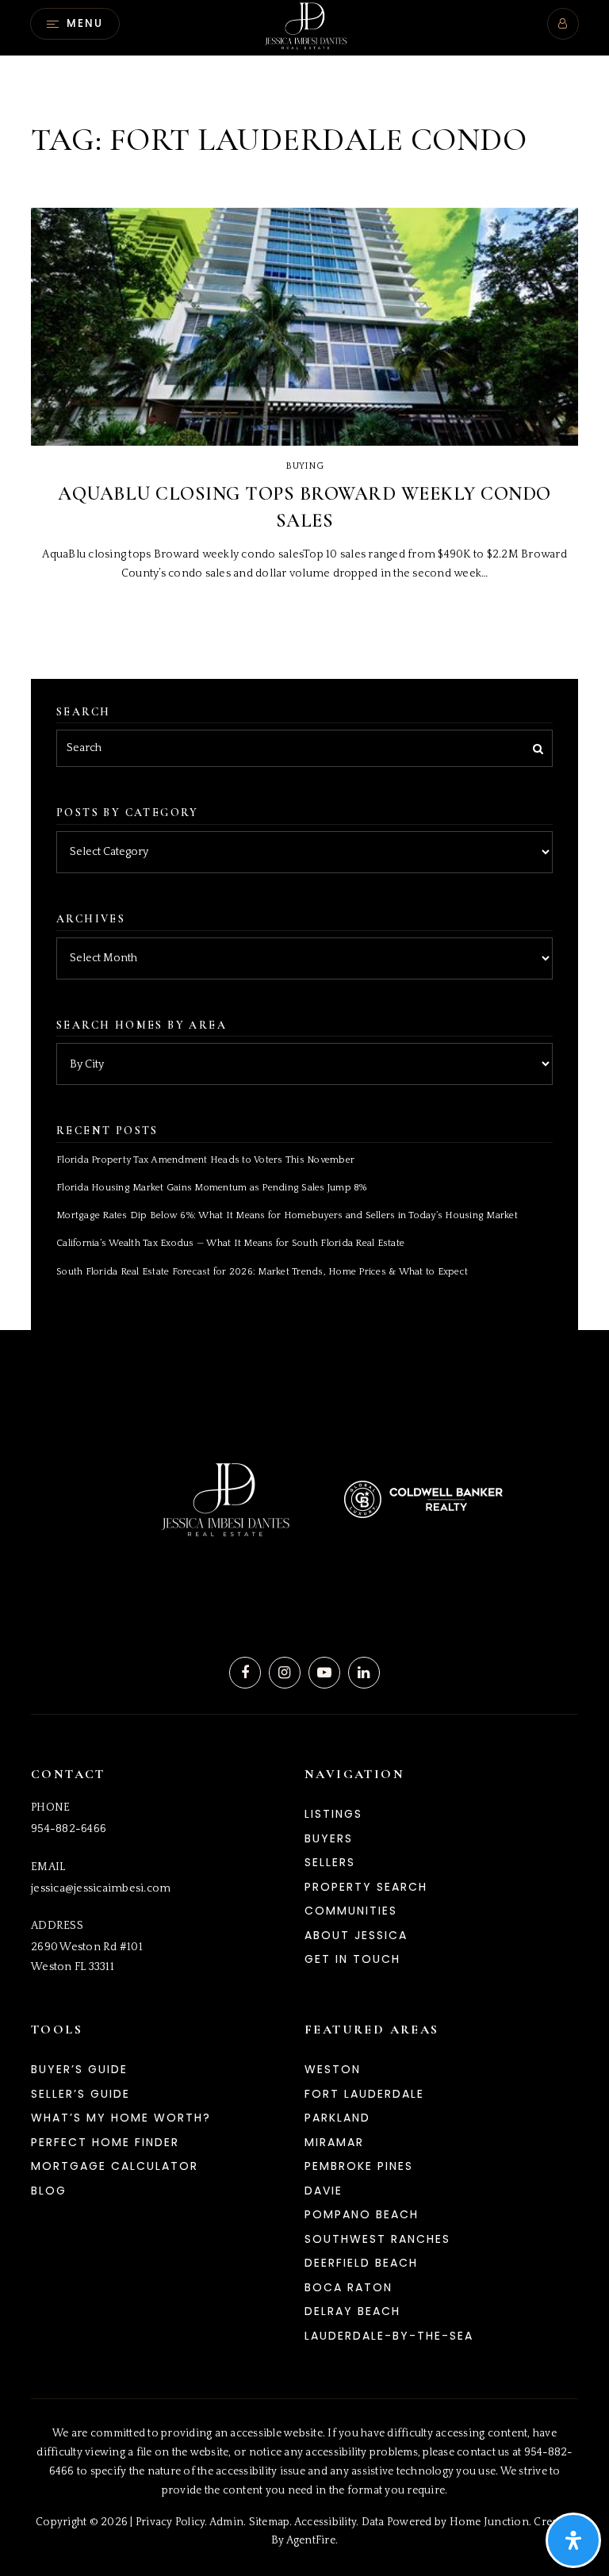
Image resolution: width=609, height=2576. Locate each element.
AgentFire (311, 2540)
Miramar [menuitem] (334, 2142)
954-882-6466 (69, 1829)
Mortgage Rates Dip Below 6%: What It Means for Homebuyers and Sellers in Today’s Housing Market (287, 1215)
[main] (304, 665)
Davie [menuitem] (324, 2191)
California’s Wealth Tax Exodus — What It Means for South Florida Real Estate (230, 1243)
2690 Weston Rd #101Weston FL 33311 (87, 1957)
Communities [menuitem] (351, 1911)
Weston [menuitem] (333, 2069)
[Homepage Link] (304, 27)
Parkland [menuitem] (337, 2118)
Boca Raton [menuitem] (349, 2287)
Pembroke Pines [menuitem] (359, 2166)
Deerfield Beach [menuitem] (361, 2263)
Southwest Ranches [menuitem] (377, 2239)
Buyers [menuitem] (329, 1838)
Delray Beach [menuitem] (352, 2311)
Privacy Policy (170, 2522)
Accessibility (325, 2522)
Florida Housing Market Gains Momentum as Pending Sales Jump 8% (212, 1188)
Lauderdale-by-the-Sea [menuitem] (389, 2336)
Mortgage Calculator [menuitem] (115, 2166)
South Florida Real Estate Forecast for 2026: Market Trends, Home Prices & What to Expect (262, 1272)
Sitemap (270, 2522)
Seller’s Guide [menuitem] (80, 2094)
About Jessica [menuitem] (356, 1935)
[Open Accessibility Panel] (573, 2540)
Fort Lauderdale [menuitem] (364, 2094)
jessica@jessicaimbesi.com (101, 1888)
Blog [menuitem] (49, 2191)
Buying (304, 466)
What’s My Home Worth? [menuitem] (121, 2118)
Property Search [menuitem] (366, 1887)
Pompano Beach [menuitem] (362, 2214)
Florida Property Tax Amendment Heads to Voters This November (205, 1160)
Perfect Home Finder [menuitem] (105, 2142)
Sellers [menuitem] (330, 1862)
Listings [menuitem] (333, 1814)
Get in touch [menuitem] (352, 1959)
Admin (226, 2522)
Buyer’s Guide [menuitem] (79, 2069)
